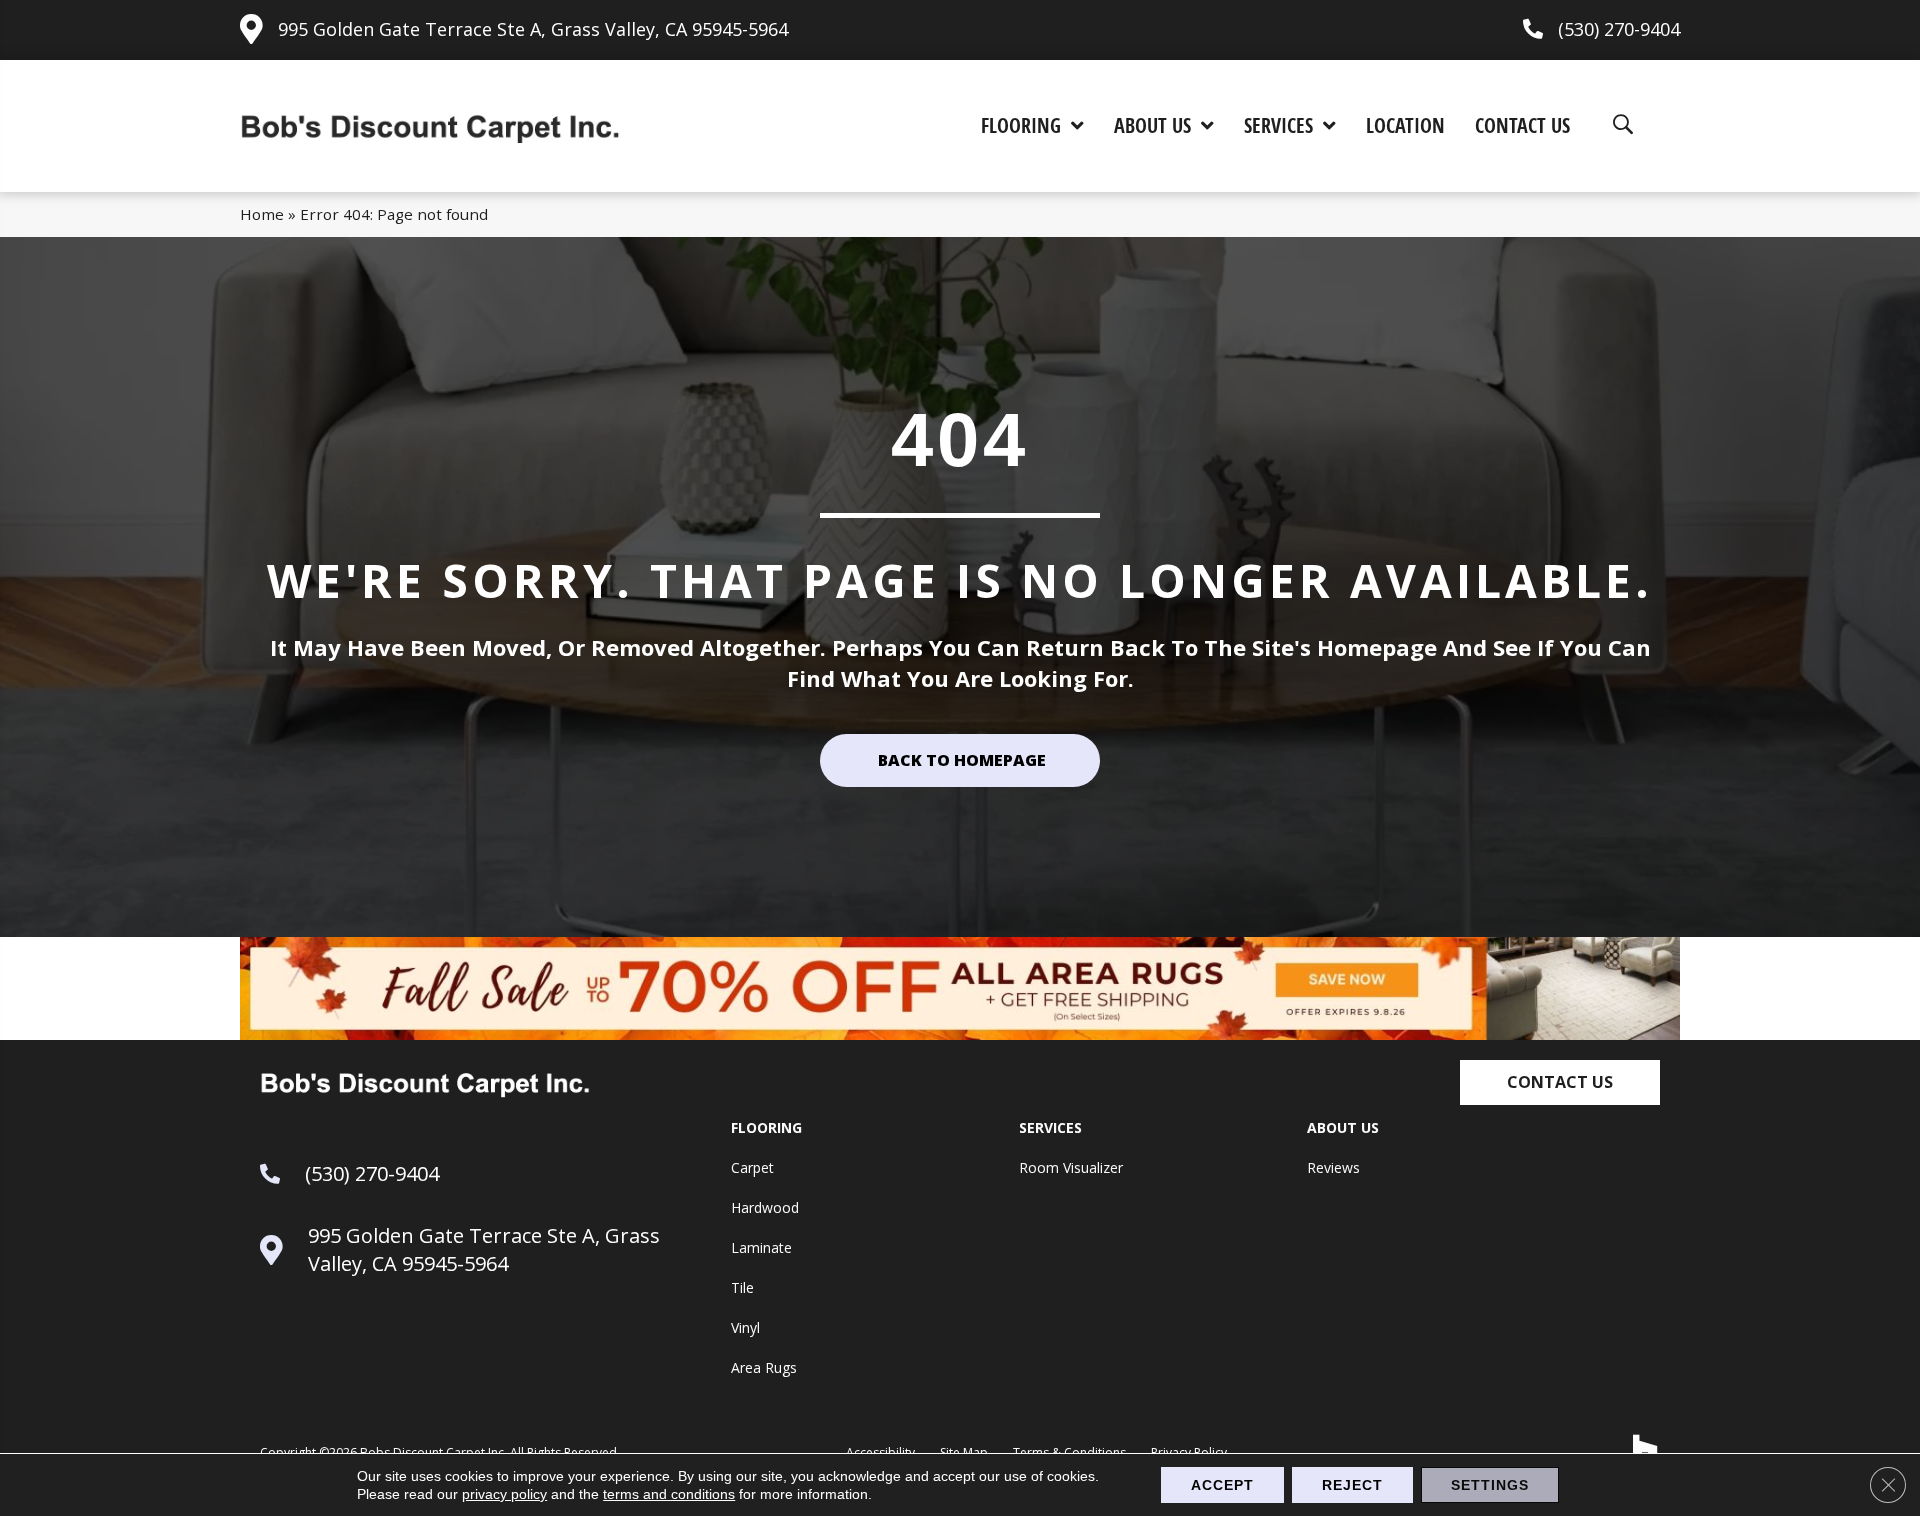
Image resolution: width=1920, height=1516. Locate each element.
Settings (1490, 1485)
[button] (1560, 1082)
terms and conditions (669, 1494)
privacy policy (504, 1494)
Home (262, 214)
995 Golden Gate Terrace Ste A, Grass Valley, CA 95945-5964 (533, 29)
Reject (1352, 1485)
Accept (1222, 1485)
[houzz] (1646, 1448)
